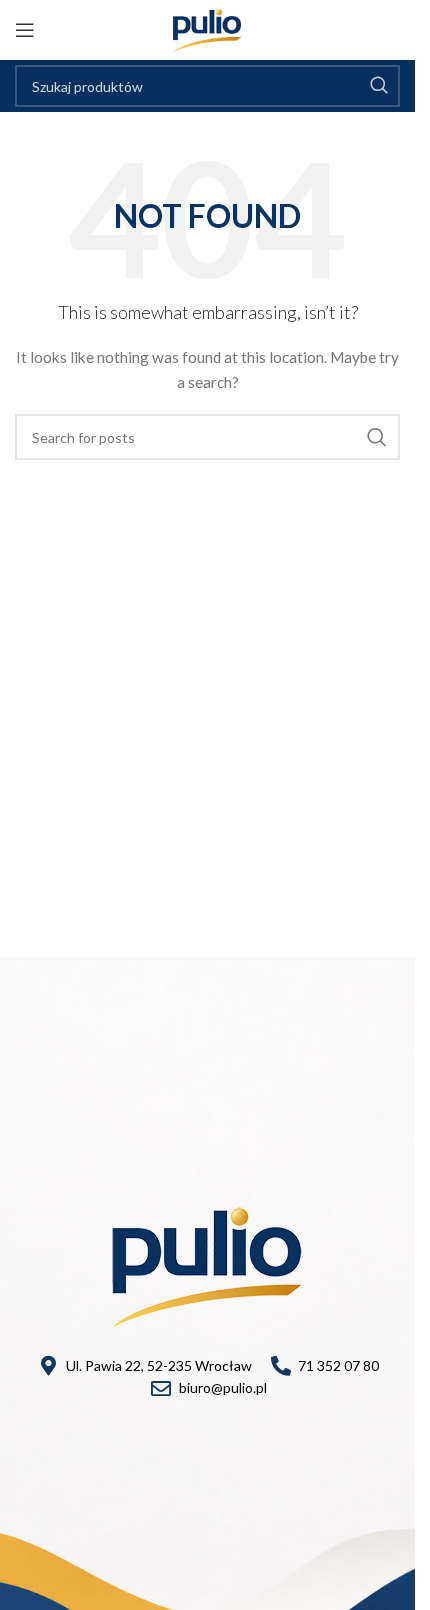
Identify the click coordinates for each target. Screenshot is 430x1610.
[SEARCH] (379, 86)
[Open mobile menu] (25, 30)
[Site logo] (207, 28)
